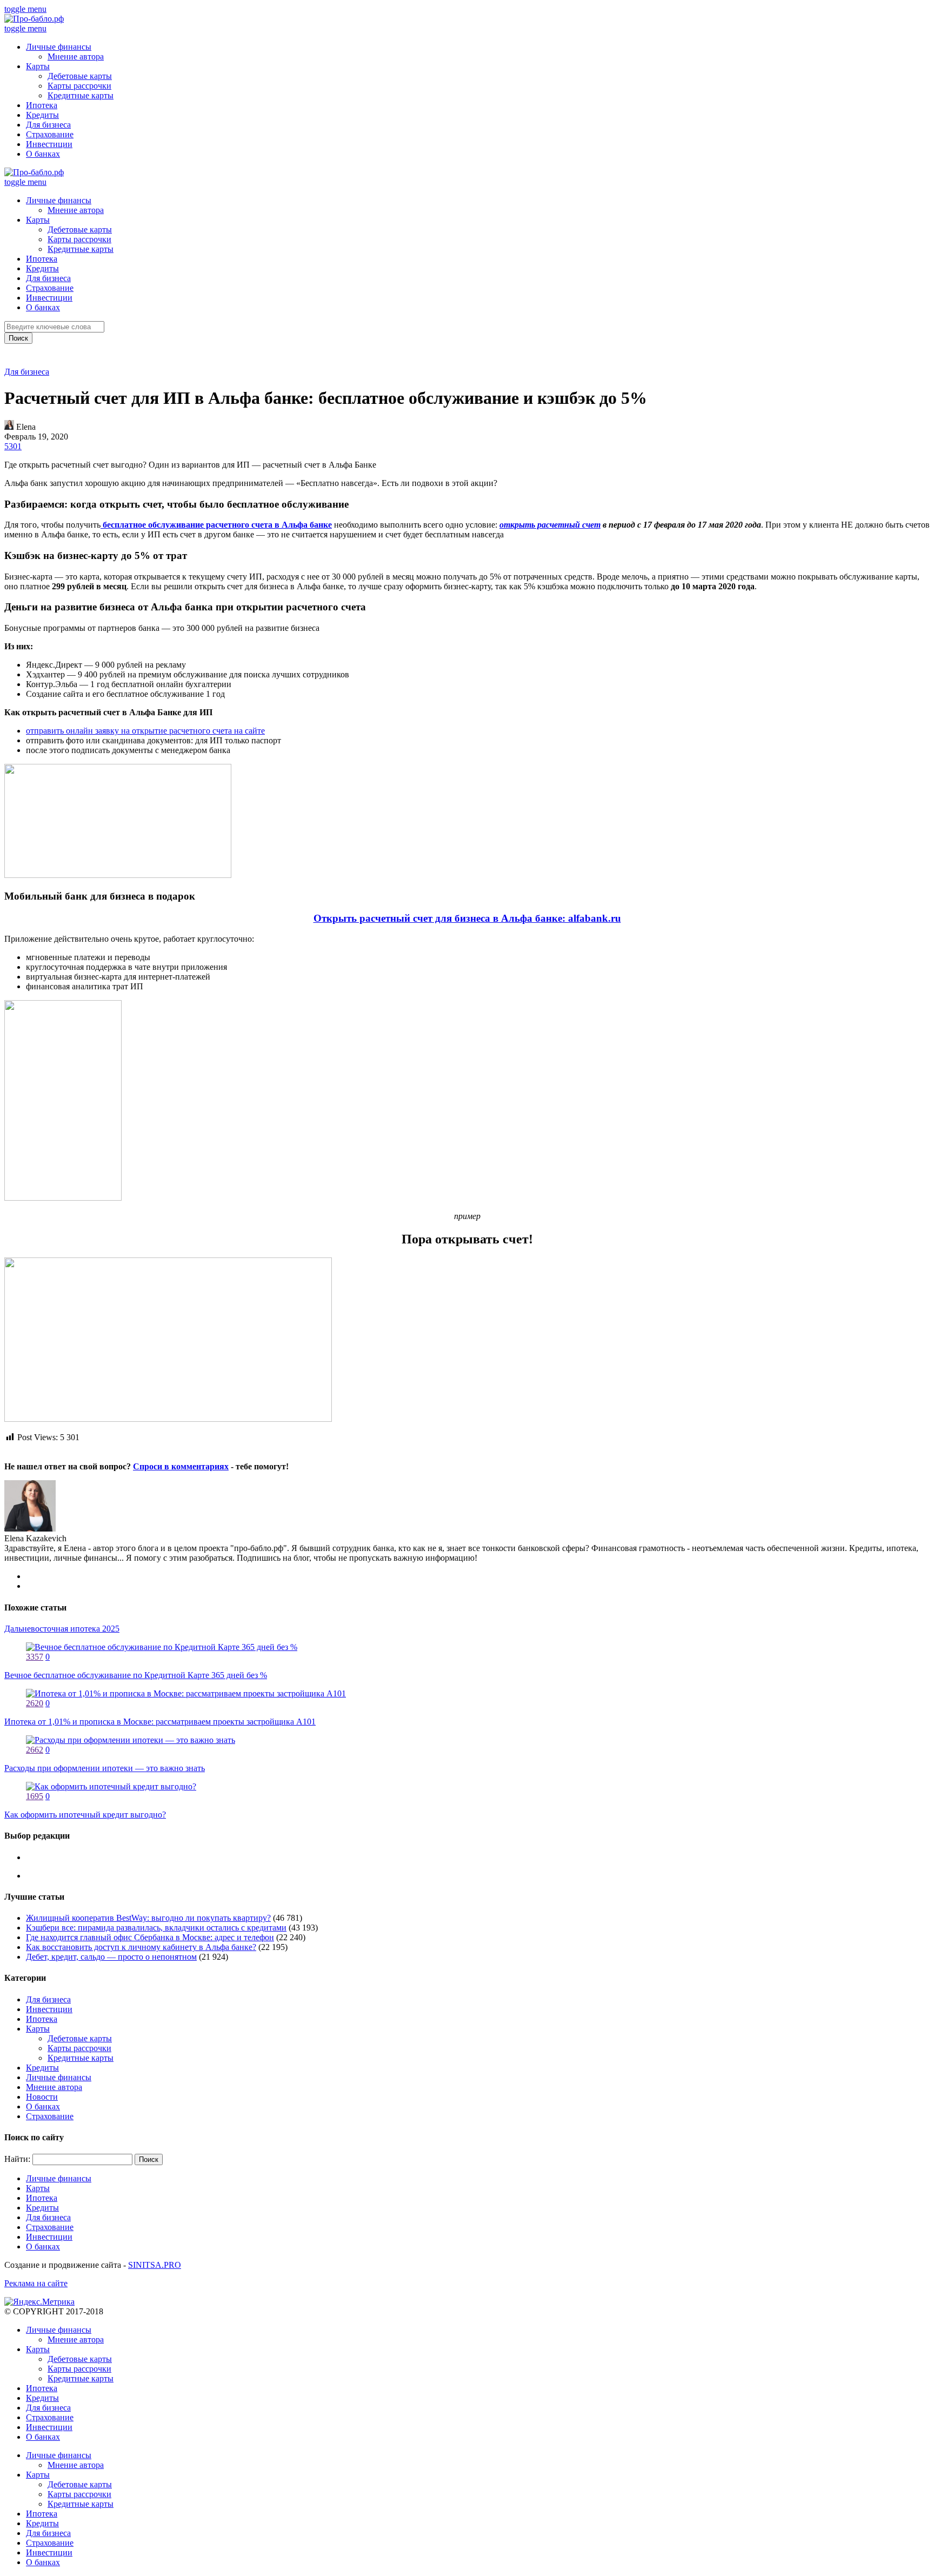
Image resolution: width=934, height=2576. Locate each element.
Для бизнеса (48, 125)
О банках (43, 154)
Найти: (17, 2159)
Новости (42, 2097)
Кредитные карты (81, 95)
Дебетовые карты (80, 76)
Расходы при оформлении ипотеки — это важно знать (105, 1768)
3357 (35, 1657)
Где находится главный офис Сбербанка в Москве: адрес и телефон (150, 1937)
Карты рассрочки (79, 86)
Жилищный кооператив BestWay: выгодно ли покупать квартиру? (148, 1918)
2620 (35, 1703)
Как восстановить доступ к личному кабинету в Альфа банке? (141, 1947)
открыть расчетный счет (550, 525)
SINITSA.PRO (155, 2265)
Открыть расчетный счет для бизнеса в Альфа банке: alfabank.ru (467, 918)
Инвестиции (49, 144)
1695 (35, 1796)
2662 (35, 1750)
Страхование (50, 134)
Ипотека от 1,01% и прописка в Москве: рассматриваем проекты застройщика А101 (160, 1722)
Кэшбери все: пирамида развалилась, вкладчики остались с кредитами (156, 1928)
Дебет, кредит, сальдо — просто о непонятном (111, 1957)
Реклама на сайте (36, 2283)
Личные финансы (59, 47)
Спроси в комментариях (181, 1466)
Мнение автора (76, 56)
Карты (38, 66)
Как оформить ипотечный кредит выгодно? (85, 1815)
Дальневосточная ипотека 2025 (62, 1629)
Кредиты (42, 115)
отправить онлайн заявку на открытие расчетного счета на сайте (145, 731)
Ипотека (42, 105)
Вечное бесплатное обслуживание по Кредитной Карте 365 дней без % (136, 1675)
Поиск (18, 338)
